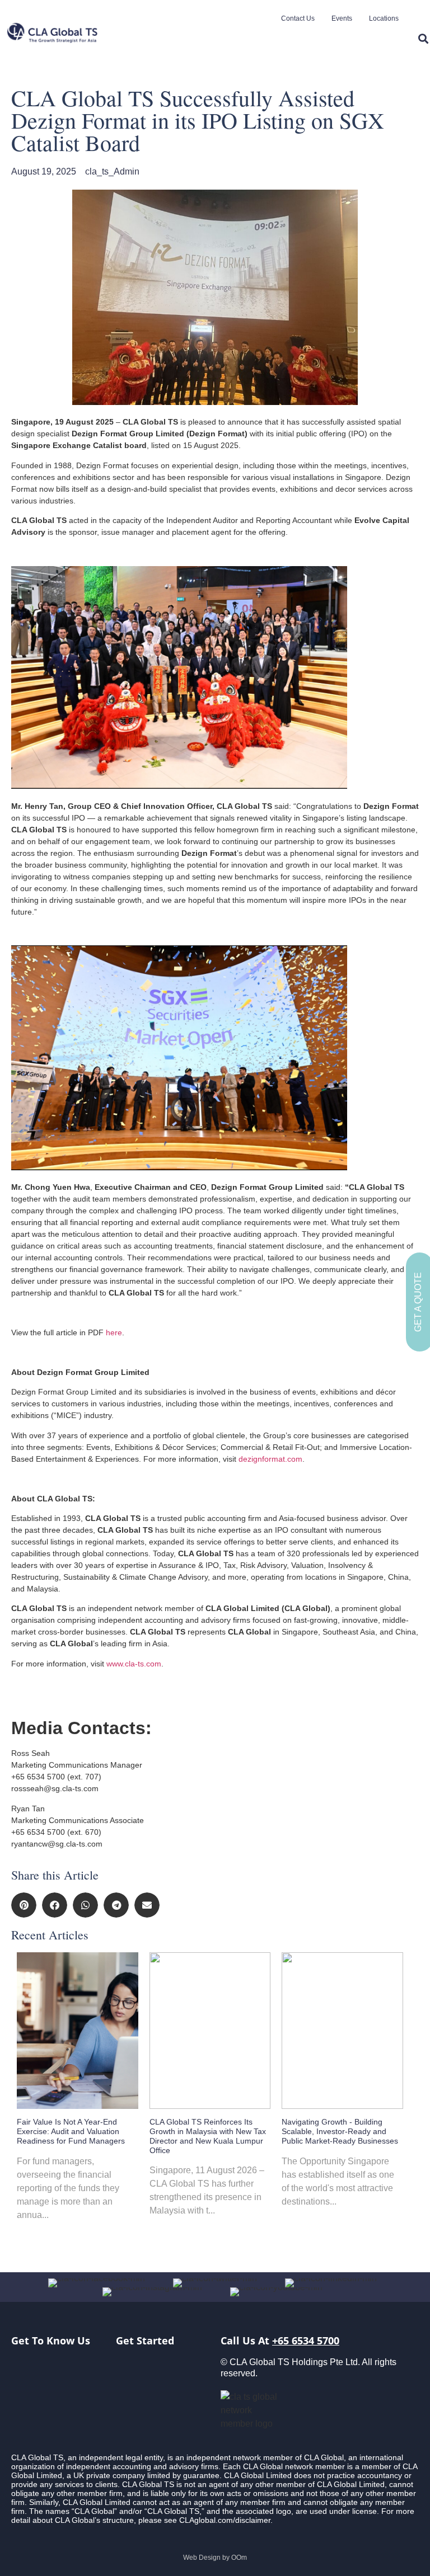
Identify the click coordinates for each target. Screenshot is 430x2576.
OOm (239, 2558)
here (114, 1332)
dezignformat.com (270, 1459)
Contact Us (298, 18)
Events (342, 18)
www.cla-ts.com (134, 1664)
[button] (24, 1905)
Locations (384, 18)
